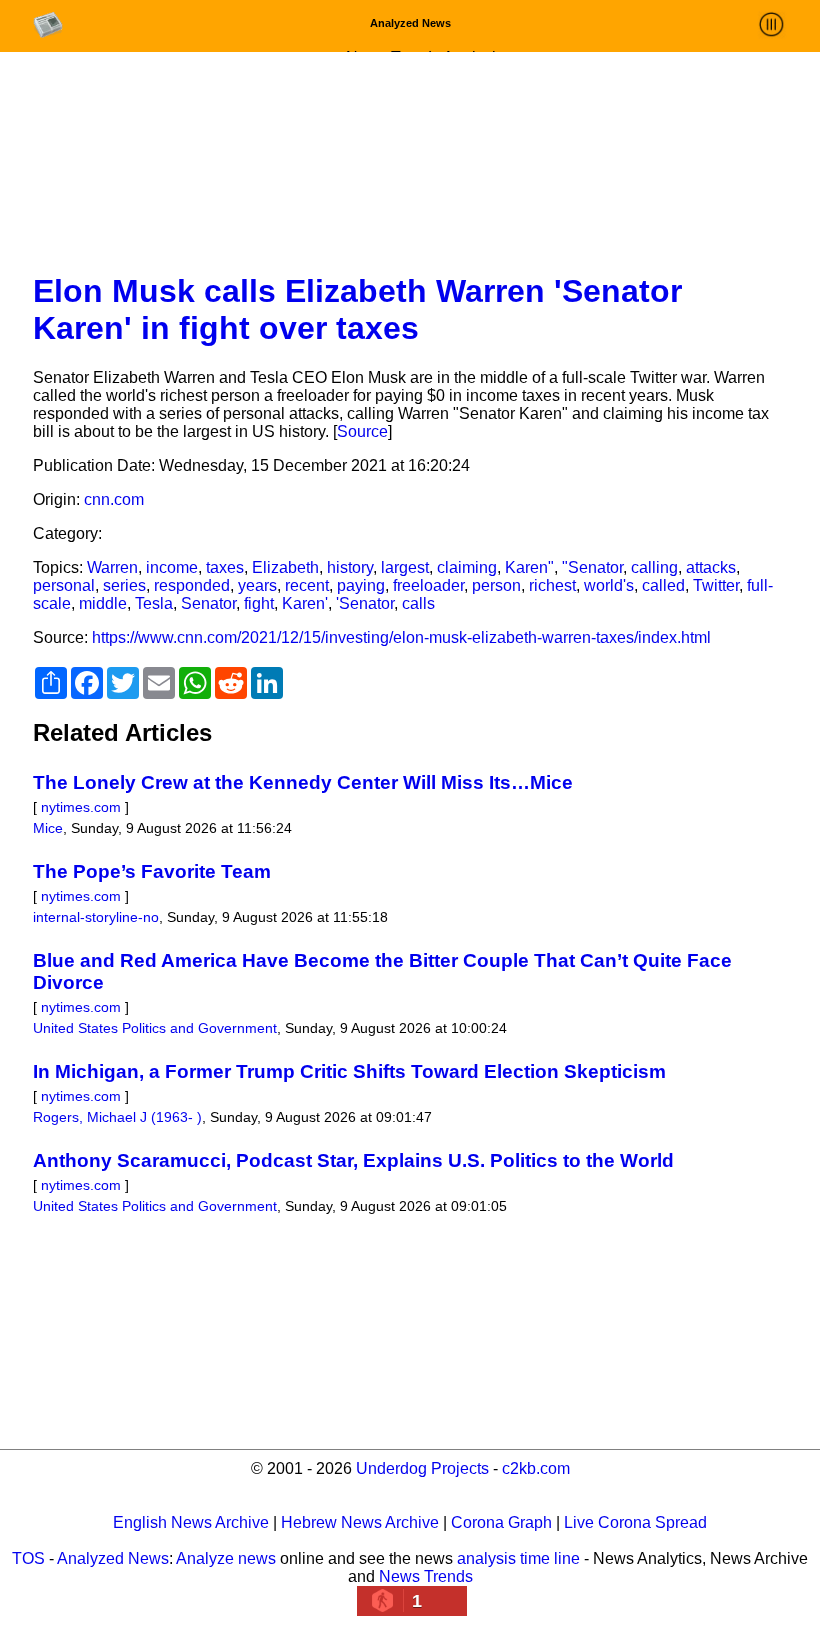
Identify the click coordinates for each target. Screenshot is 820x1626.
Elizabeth (285, 567)
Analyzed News (113, 1558)
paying (361, 585)
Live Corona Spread (635, 1522)
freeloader (428, 585)
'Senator (365, 603)
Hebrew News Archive (360, 1522)
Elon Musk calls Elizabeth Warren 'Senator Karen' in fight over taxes (357, 309)
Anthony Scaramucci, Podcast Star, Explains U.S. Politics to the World (353, 1160)
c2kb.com (536, 1468)
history (350, 567)
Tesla (154, 603)
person (496, 585)
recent (307, 585)
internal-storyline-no (96, 917)
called (663, 585)
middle (103, 603)
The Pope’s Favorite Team (152, 871)
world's (609, 585)
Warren (112, 567)
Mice (48, 828)
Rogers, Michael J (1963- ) (117, 1117)
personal (64, 585)
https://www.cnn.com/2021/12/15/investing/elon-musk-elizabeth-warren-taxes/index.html (401, 637)
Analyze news (226, 1558)
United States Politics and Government (155, 1028)
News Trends (426, 1576)
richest (552, 585)
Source (362, 431)
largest (405, 567)
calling (654, 567)
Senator (208, 603)
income (172, 567)
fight (259, 603)
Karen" (529, 567)
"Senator (592, 567)
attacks (711, 567)
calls (418, 603)
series (124, 585)
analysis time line (518, 1558)
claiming (467, 567)
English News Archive (191, 1522)
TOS (28, 1558)
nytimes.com (81, 807)
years (257, 585)
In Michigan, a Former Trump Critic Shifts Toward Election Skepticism (349, 1071)
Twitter (716, 585)
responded (192, 585)
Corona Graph (501, 1522)
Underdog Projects (422, 1468)
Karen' (305, 603)
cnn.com (114, 499)
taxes (225, 567)
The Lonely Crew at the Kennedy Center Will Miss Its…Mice (303, 782)
